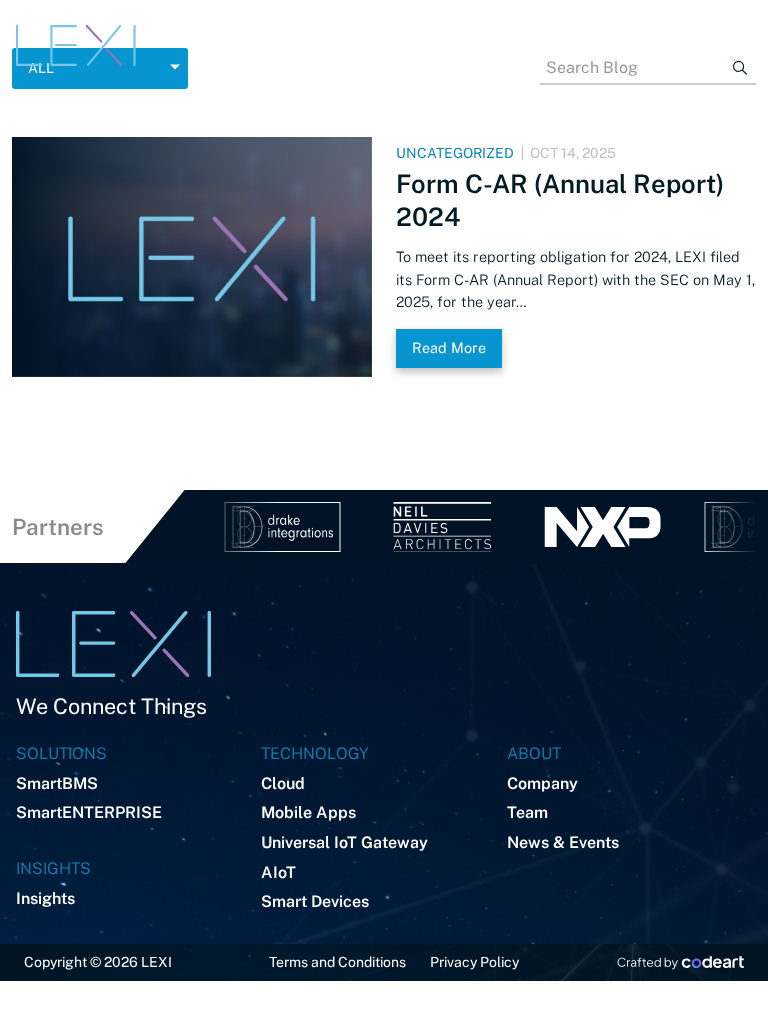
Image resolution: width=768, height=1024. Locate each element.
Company (542, 783)
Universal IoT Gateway (344, 842)
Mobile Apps (308, 812)
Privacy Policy (474, 962)
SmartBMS (57, 783)
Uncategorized (455, 153)
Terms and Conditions (337, 962)
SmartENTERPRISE (89, 812)
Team (527, 812)
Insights (45, 898)
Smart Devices (315, 901)
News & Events (563, 842)
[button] (444, 45)
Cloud (283, 783)
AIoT (278, 872)
